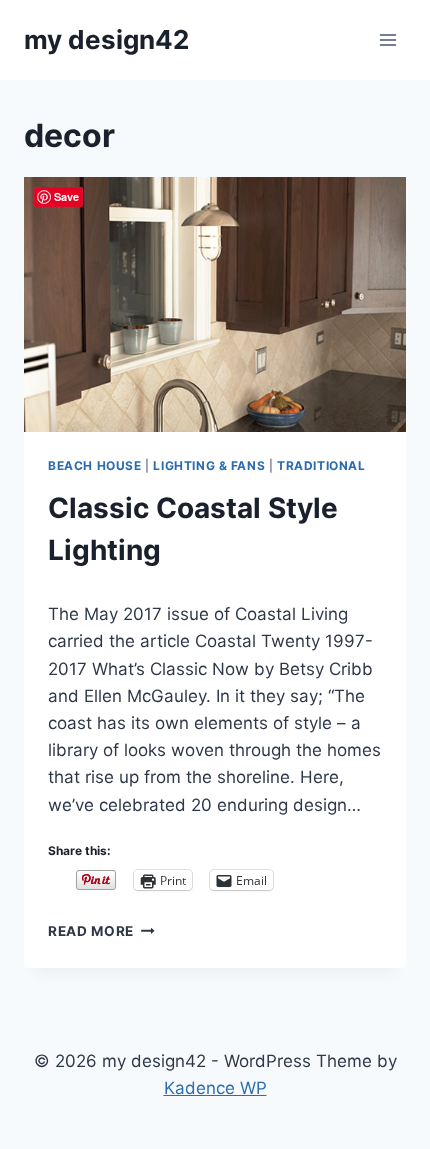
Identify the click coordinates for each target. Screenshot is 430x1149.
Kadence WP (215, 1088)
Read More (101, 931)
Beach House (95, 465)
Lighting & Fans (209, 465)
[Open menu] (387, 39)
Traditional (321, 465)
